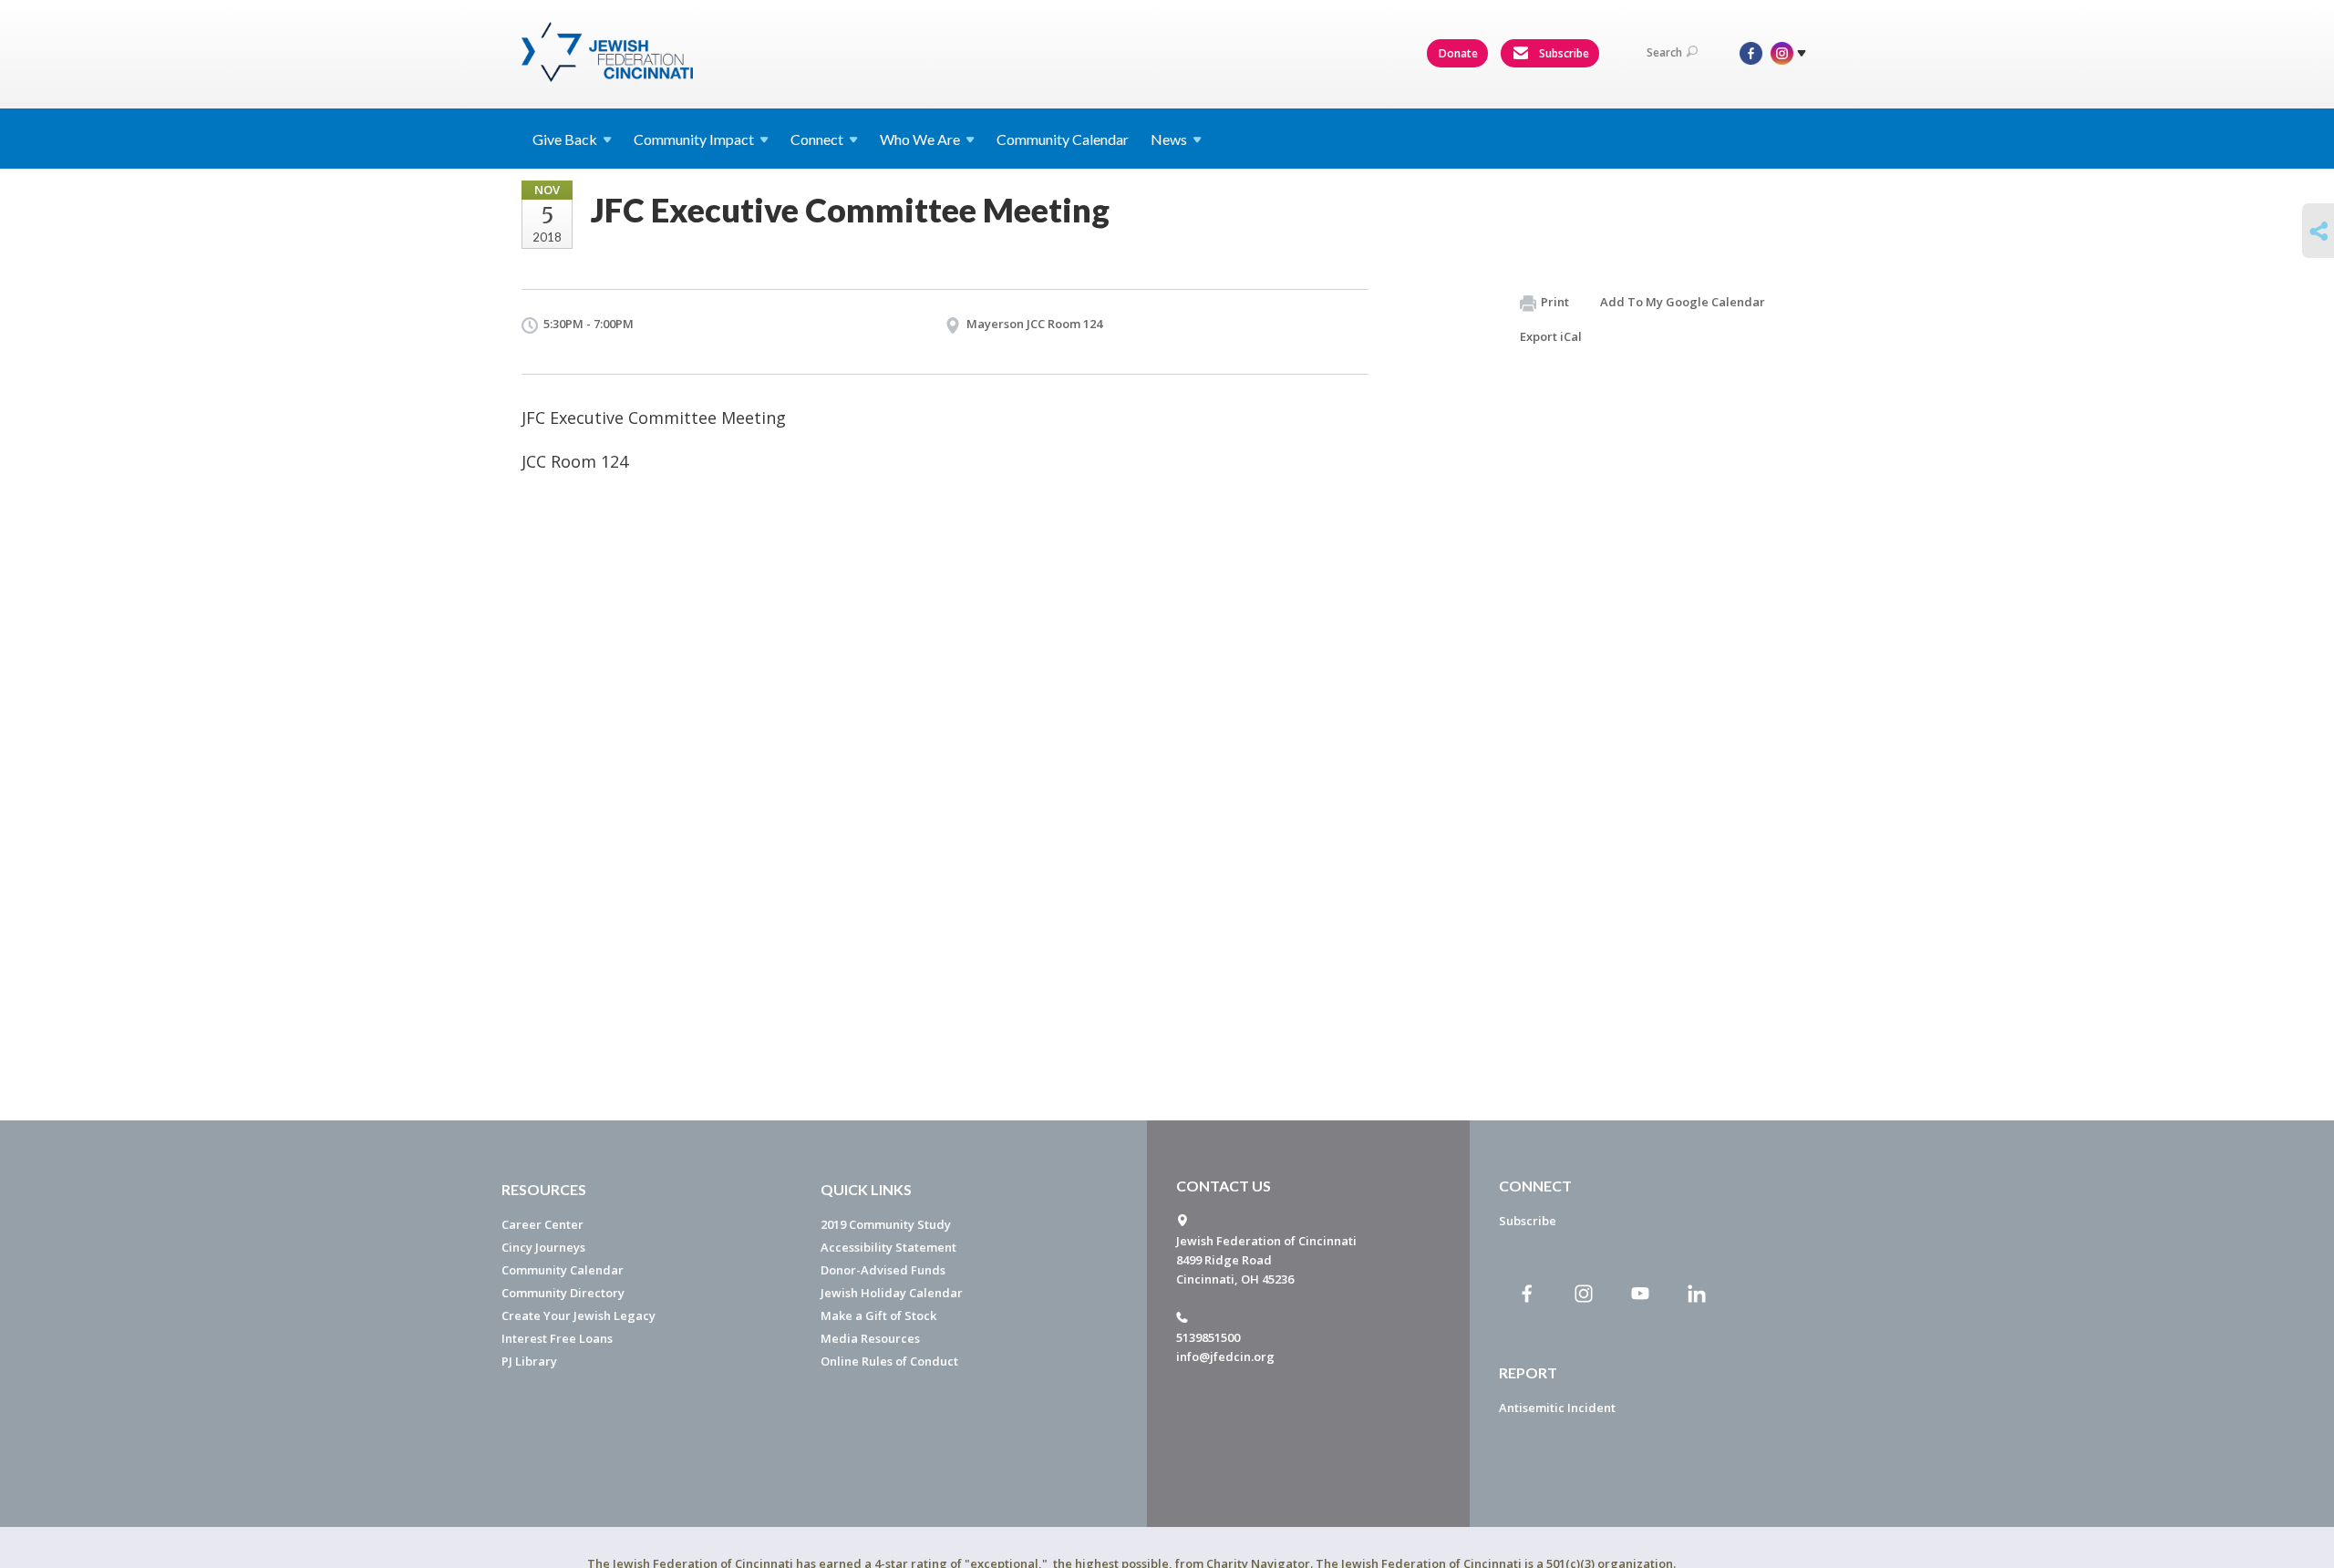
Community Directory (563, 1293)
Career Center (542, 1224)
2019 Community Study (886, 1224)
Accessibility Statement (888, 1247)
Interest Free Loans (557, 1338)
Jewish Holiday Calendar (892, 1293)
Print (1555, 302)
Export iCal (1551, 336)
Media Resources (870, 1338)
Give (565, 139)
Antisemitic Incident (1557, 1408)
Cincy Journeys (543, 1247)
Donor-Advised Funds (883, 1270)
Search (1664, 52)
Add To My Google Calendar (1683, 302)
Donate (1458, 53)
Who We (920, 139)
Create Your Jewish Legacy (578, 1315)
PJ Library (529, 1361)
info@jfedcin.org (1225, 1357)
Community (694, 139)
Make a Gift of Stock (878, 1315)
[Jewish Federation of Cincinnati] (609, 52)
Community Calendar (1063, 139)
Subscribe (1563, 53)
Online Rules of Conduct (889, 1361)
